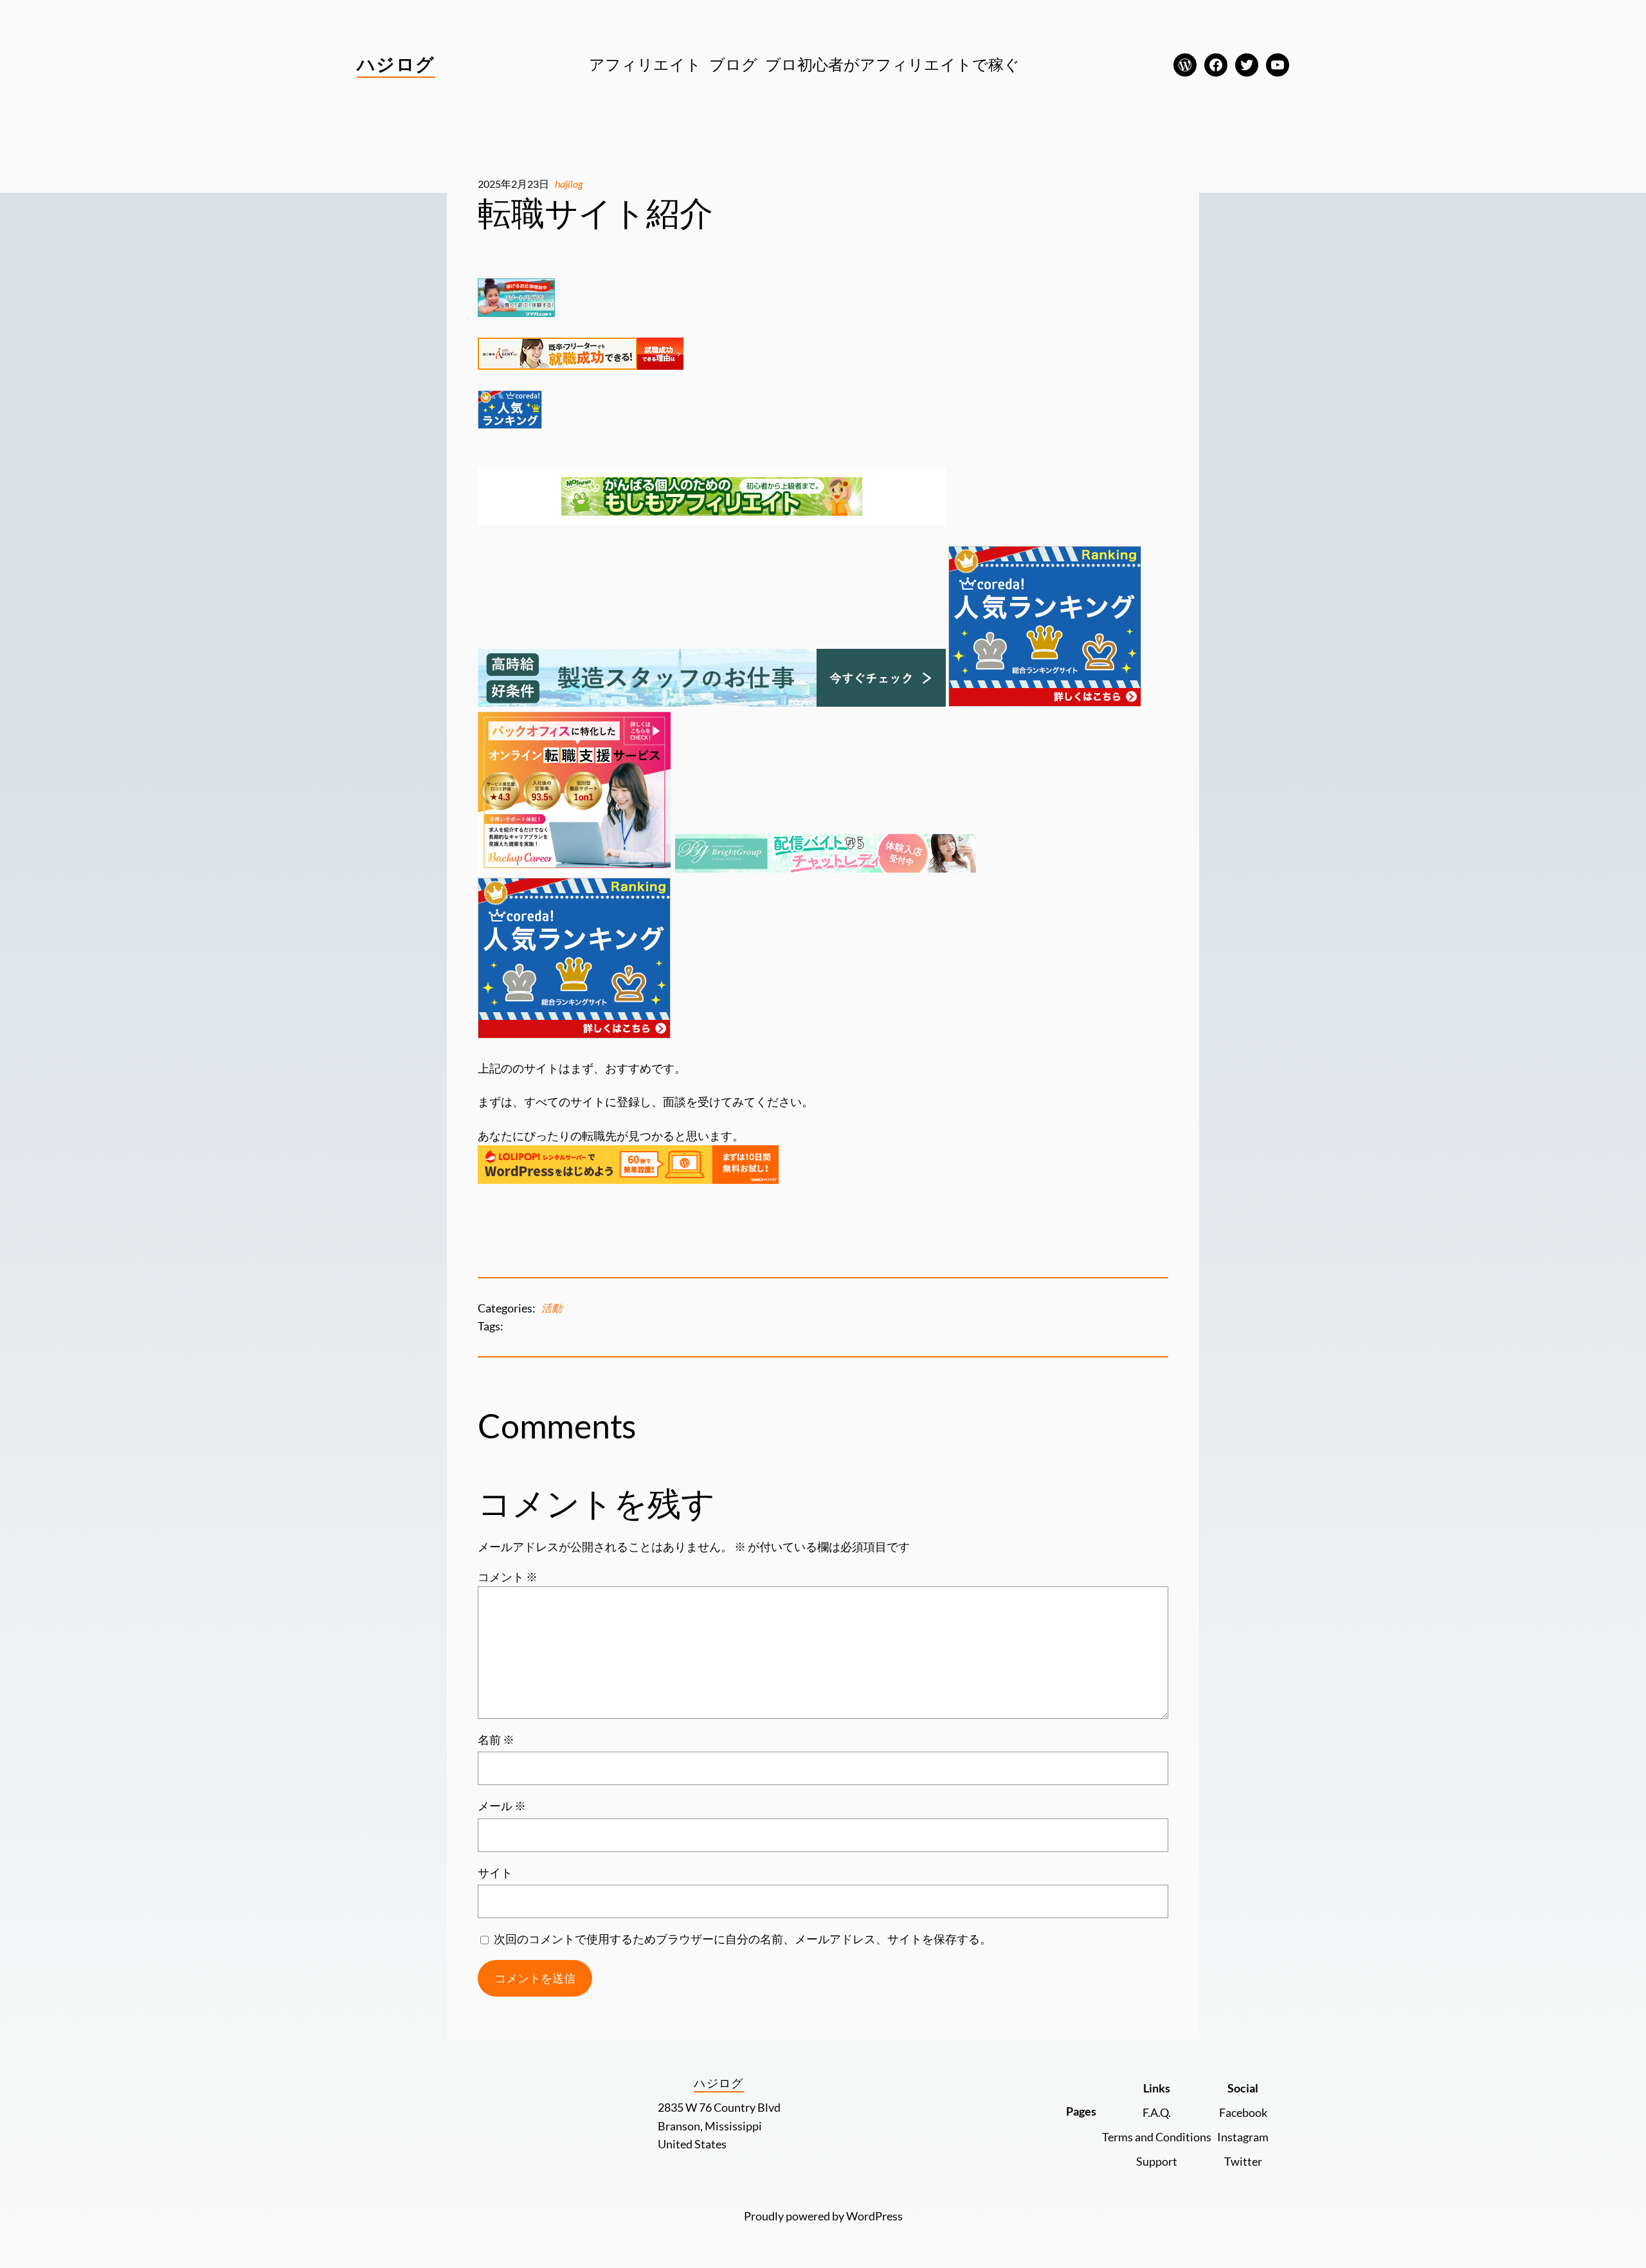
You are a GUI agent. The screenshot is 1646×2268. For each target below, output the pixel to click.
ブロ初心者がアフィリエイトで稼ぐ (892, 64)
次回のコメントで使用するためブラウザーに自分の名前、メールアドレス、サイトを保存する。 (743, 1939)
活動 (552, 1308)
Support (1157, 2161)
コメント (508, 1577)
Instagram (1243, 2137)
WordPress (874, 2216)
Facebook (1243, 2112)
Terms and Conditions (1157, 2137)
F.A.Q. (1157, 2112)
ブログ (733, 64)
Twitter (1243, 2161)
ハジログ (396, 64)
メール (502, 1806)
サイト (495, 1873)
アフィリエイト (645, 64)
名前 (496, 1739)
